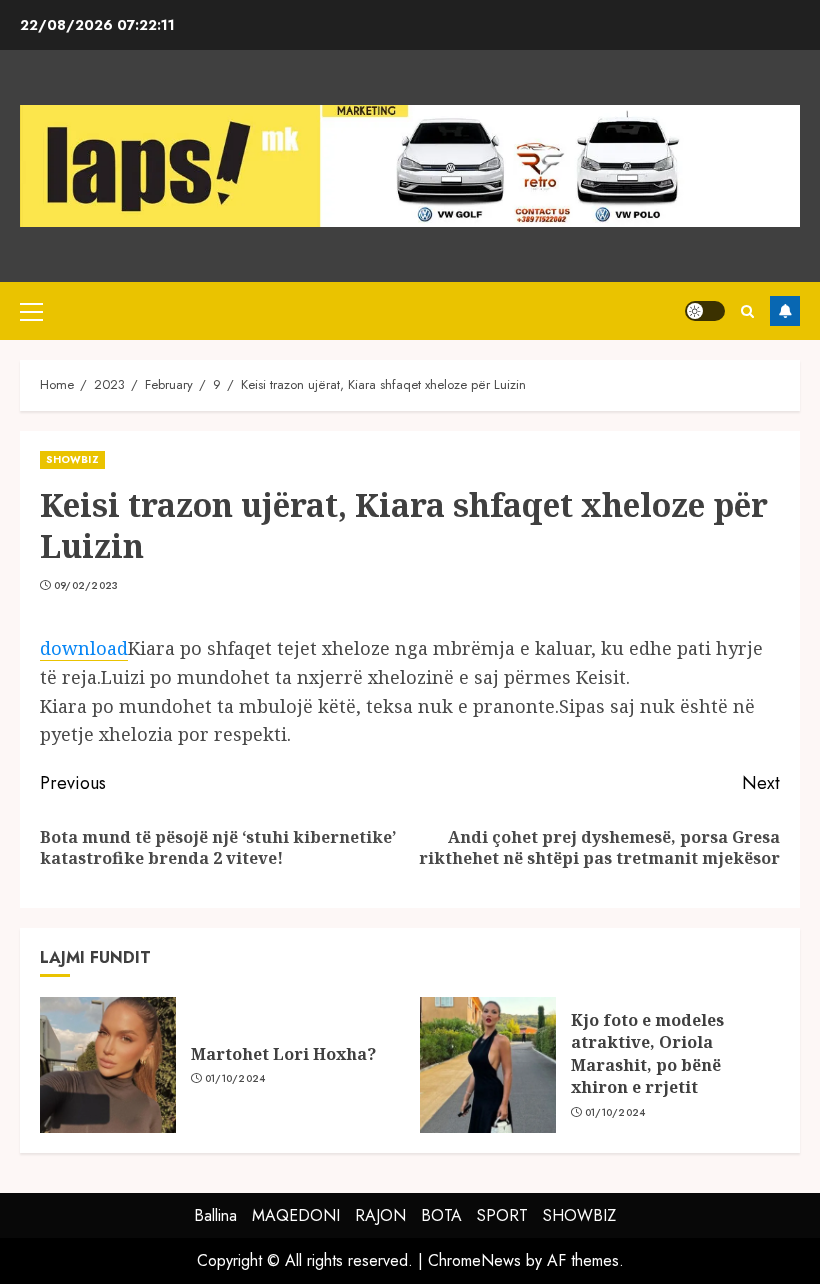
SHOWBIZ (72, 459)
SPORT (502, 1215)
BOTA (441, 1215)
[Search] (747, 311)
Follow (785, 311)
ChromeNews (474, 1260)
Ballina (215, 1215)
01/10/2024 (235, 1079)
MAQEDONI (296, 1215)
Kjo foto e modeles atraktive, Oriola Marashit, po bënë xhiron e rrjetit (647, 1053)
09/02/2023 (86, 586)
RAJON (380, 1215)
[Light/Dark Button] (705, 311)
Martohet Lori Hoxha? (283, 1054)
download (84, 648)
